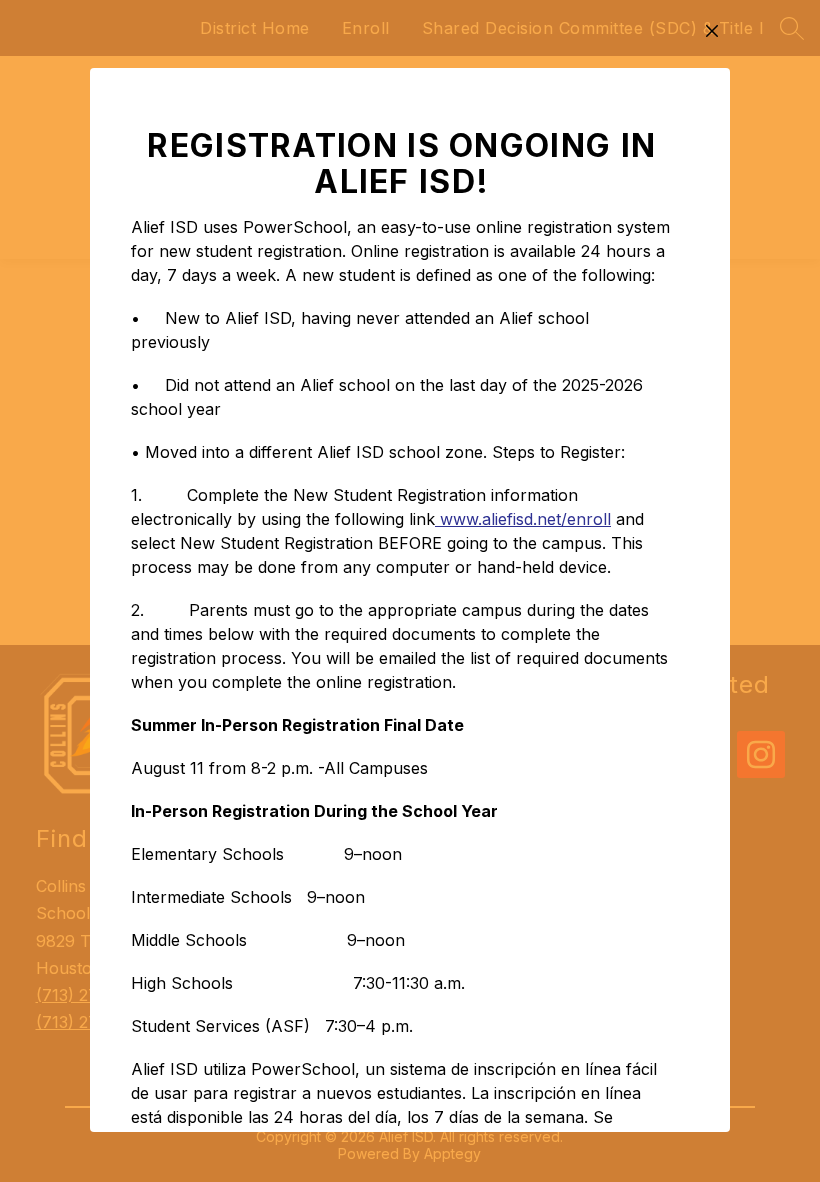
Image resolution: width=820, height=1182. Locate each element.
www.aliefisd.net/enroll (523, 519)
